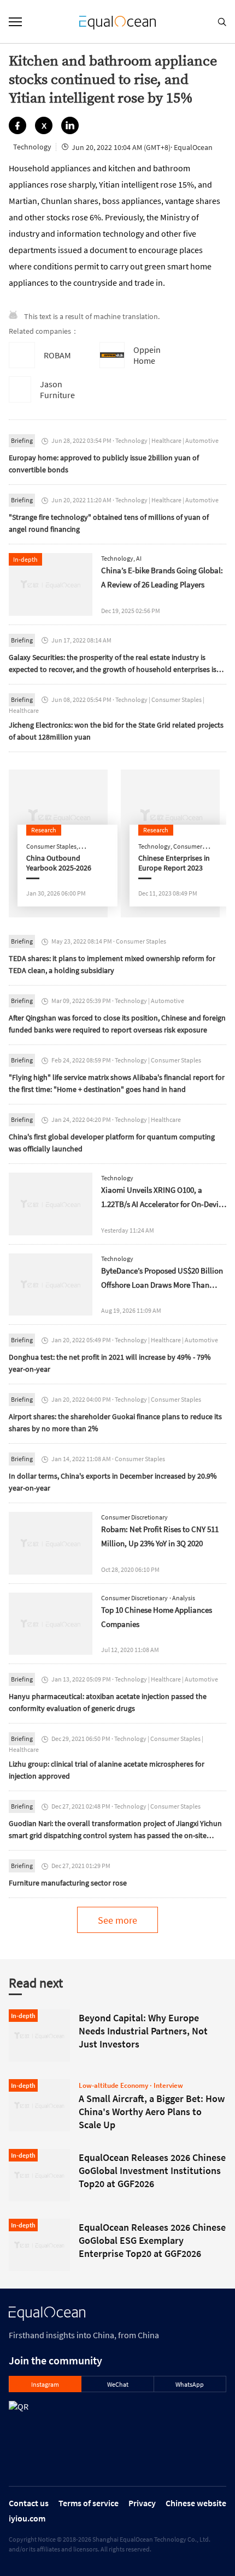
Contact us (29, 2503)
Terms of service (89, 2503)
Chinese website (196, 2503)
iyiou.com (27, 2518)
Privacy (142, 2503)
